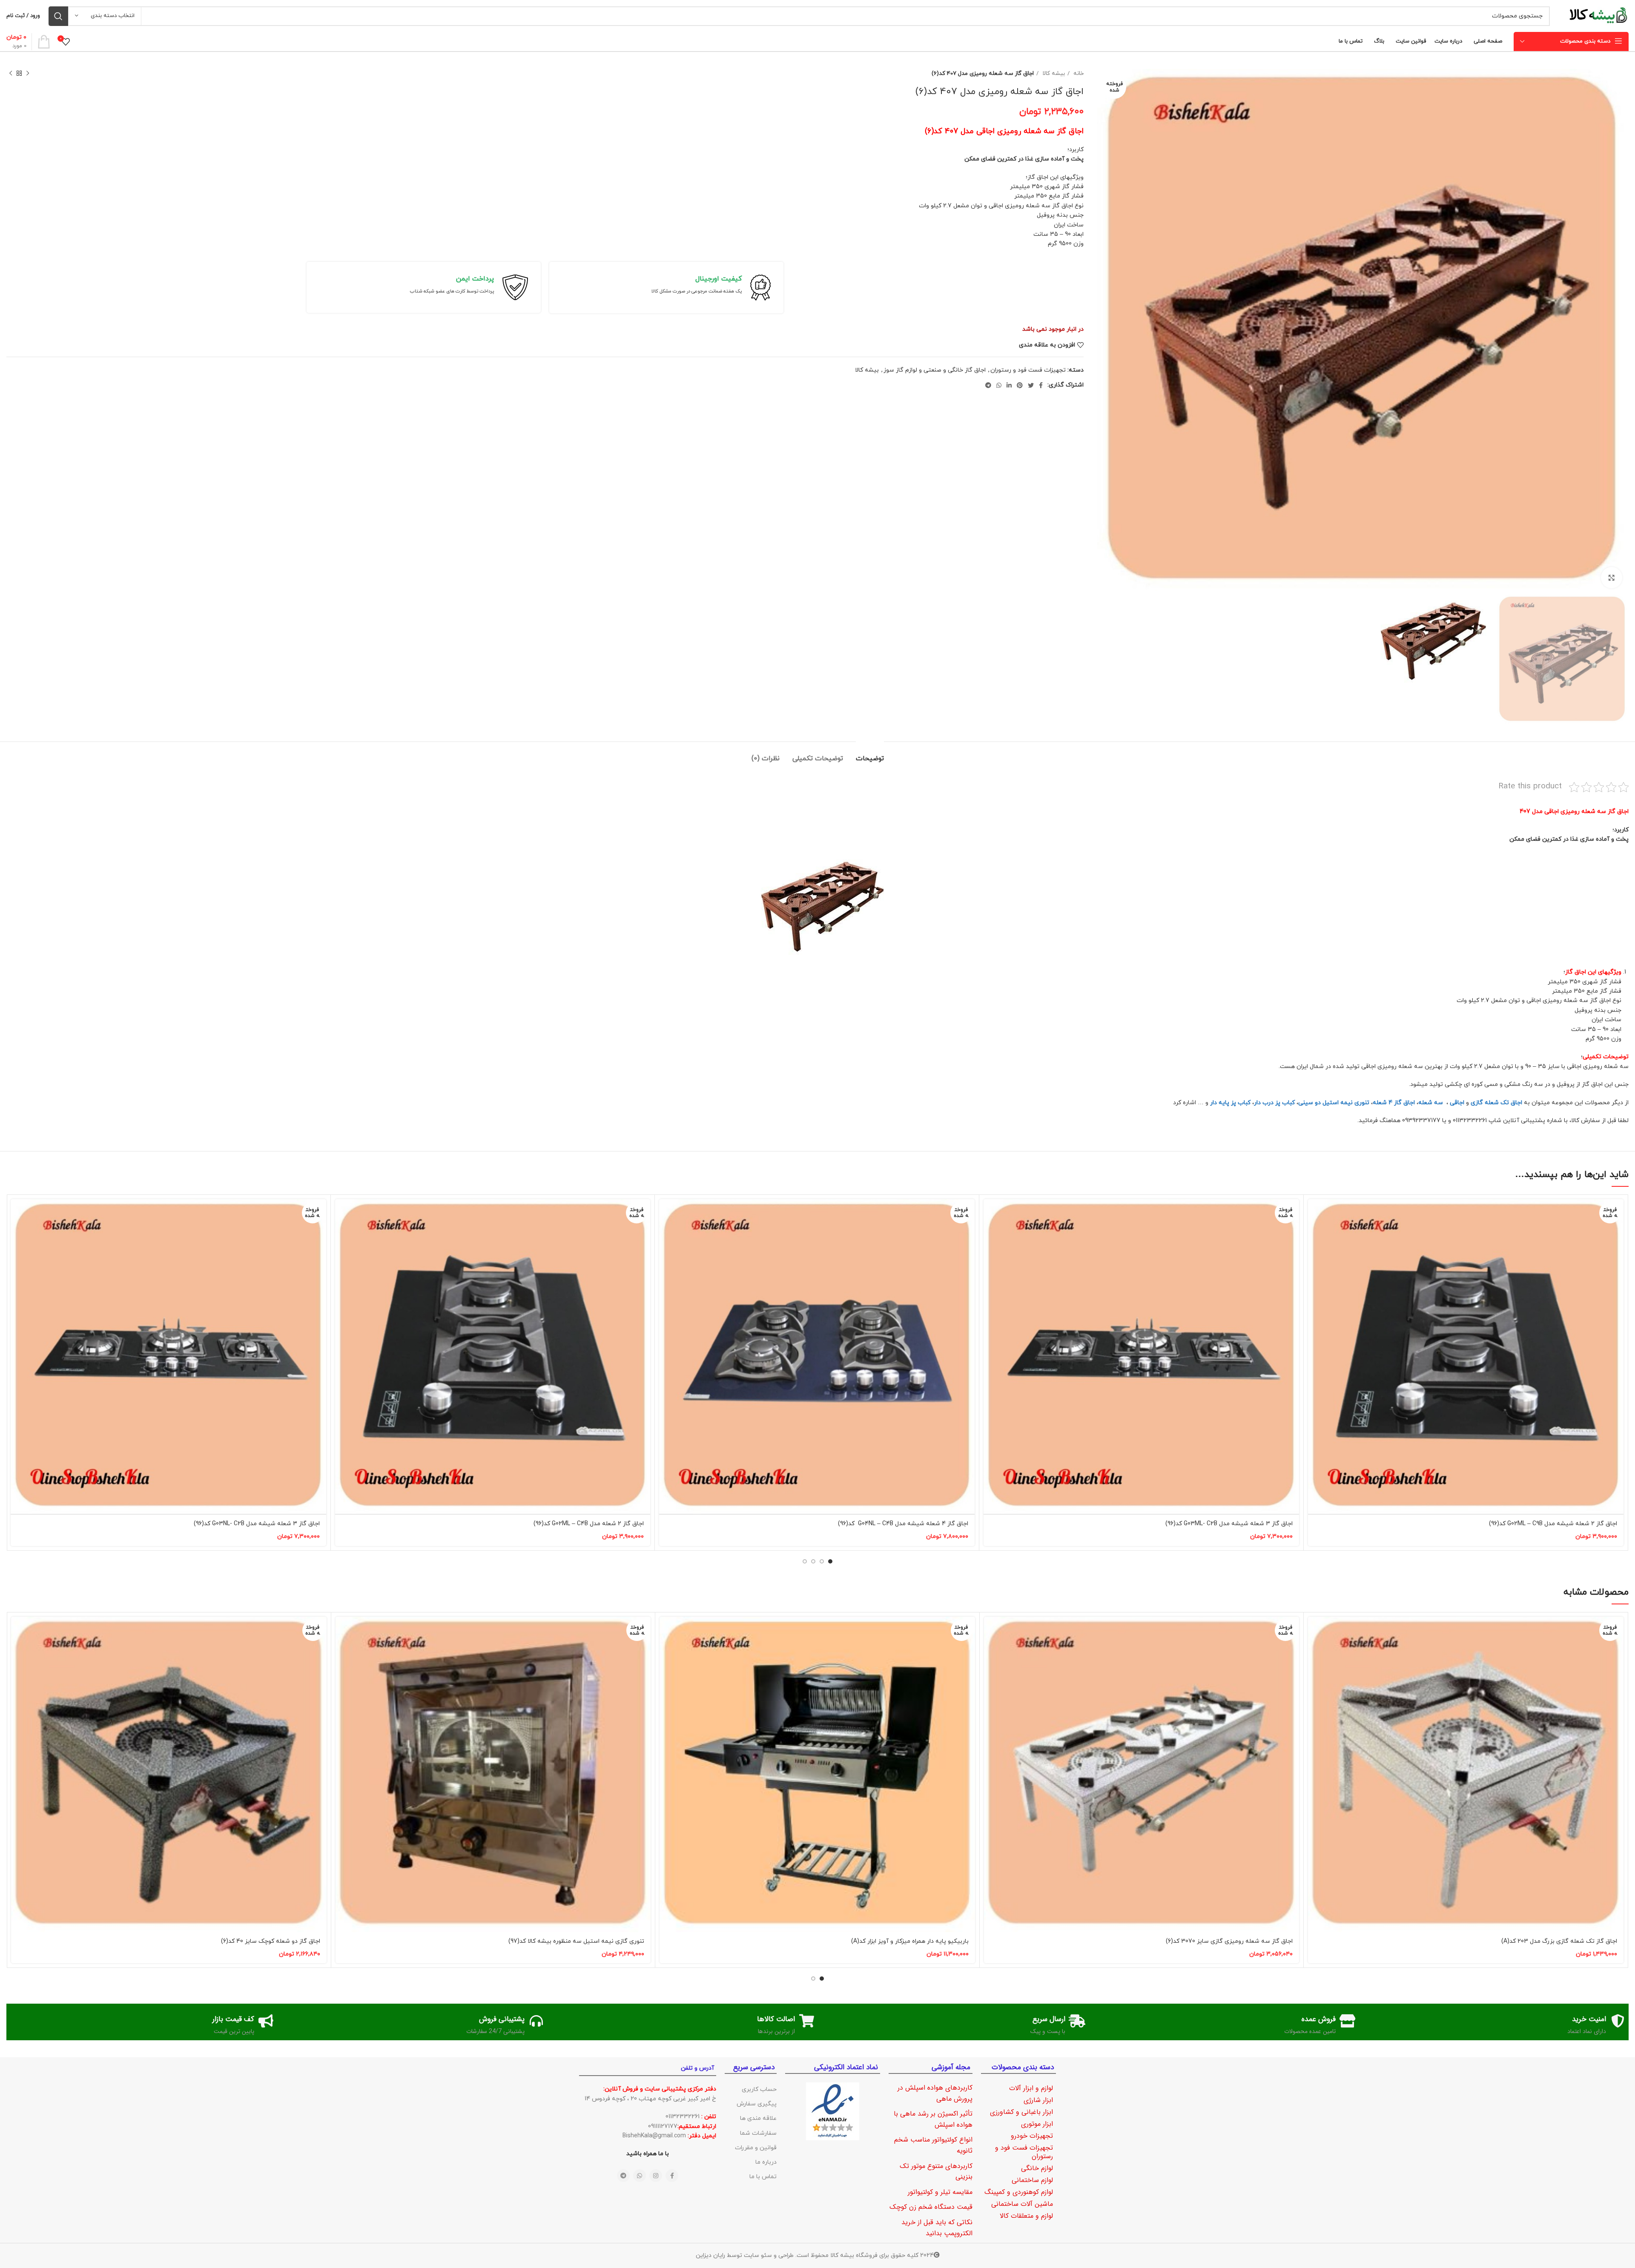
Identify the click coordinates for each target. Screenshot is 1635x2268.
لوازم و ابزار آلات (1031, 2088)
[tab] (870, 755)
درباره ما (766, 2162)
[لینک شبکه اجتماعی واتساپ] (999, 385)
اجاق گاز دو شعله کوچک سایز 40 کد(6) (271, 1941)
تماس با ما (763, 2177)
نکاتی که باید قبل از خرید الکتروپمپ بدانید (937, 2228)
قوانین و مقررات (756, 2148)
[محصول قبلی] (28, 74)
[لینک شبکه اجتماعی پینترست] (1020, 385)
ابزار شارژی (1038, 2100)
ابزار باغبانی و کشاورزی (1021, 2112)
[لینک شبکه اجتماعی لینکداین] (1009, 385)
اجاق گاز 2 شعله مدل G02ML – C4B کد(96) (589, 1524)
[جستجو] (58, 16)
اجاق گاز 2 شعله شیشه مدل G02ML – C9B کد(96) (1553, 1524)
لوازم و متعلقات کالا (1026, 2216)
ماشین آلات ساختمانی (1022, 2204)
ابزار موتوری (1037, 2124)
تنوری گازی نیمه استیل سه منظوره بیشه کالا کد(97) (576, 1941)
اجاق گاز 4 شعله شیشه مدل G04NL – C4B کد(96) (903, 1524)
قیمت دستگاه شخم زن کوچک (931, 2207)
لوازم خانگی (1037, 2168)
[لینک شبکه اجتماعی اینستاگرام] (656, 2176)
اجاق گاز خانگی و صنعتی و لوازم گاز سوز (935, 370)
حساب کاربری (759, 2089)
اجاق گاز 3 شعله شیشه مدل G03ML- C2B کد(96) (1229, 1524)
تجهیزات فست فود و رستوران (1028, 370)
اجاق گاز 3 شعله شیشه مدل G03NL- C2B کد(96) (257, 1524)
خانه (1078, 73)
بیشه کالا (1053, 73)
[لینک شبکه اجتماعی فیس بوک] (1041, 385)
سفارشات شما (758, 2133)
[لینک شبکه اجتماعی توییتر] (1031, 385)
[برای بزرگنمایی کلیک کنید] (1612, 578)
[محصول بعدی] (11, 74)
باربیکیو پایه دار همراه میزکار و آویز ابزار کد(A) (910, 1941)
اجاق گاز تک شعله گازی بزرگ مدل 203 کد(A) (1559, 1941)
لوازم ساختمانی (1032, 2180)
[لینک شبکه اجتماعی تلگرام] (988, 385)
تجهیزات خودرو (1032, 2136)
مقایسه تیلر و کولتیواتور (940, 2192)
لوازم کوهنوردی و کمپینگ (1019, 2192)
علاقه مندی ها (758, 2118)
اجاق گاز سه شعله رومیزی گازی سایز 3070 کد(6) (1229, 1941)
